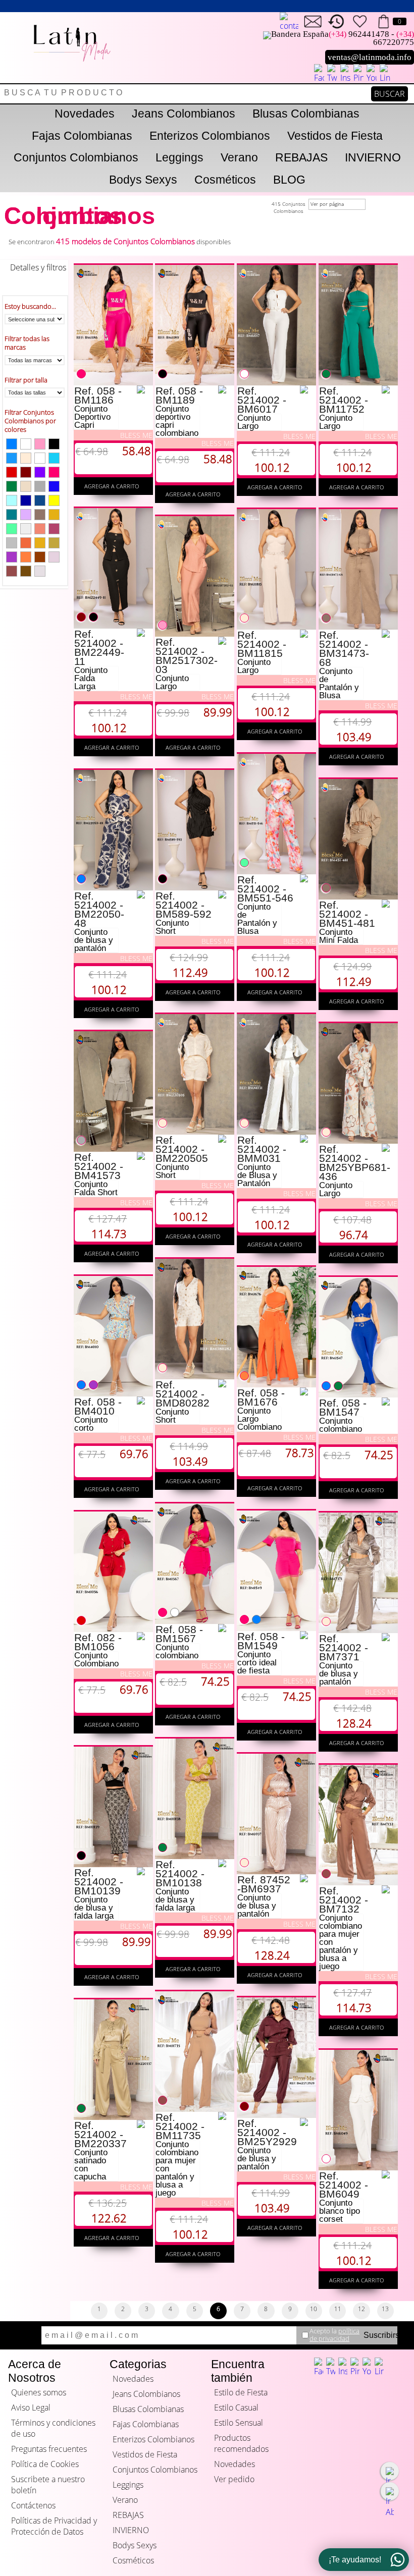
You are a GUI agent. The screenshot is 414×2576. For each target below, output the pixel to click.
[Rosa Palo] (54, 557)
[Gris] (40, 486)
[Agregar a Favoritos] (145, 389)
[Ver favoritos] (360, 21)
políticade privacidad (334, 2335)
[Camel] (40, 515)
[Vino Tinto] (26, 472)
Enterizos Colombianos (210, 136)
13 (385, 2309)
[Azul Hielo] (12, 500)
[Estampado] (26, 529)
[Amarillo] (54, 500)
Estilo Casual (236, 2407)
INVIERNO (373, 157)
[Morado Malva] (26, 515)
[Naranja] (26, 557)
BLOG (289, 180)
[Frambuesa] (54, 529)
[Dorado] (40, 543)
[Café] (26, 571)
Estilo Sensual (239, 2423)
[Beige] (26, 458)
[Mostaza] (54, 515)
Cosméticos (225, 180)
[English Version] (289, 22)
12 (361, 2309)
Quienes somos (39, 2392)
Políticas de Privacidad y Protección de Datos (54, 2526)
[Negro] (54, 444)
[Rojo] (12, 472)
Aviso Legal (31, 2407)
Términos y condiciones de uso (53, 2428)
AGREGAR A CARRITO (113, 486)
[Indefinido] (26, 444)
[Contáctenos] (313, 21)
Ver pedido (234, 2479)
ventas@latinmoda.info (370, 57)
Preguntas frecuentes (49, 2449)
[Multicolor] (12, 529)
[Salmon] (40, 529)
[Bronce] (26, 543)
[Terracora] (40, 557)
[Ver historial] (337, 21)
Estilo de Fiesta (241, 2392)
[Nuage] (26, 486)
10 (314, 2309)
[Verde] (12, 486)
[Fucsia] (54, 472)
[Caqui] (54, 543)
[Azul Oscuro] (26, 500)
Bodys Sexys (143, 180)
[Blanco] (40, 458)
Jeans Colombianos (184, 114)
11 (338, 2309)
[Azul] (12, 444)
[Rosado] (40, 444)
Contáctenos (33, 2505)
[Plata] (12, 543)
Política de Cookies (45, 2464)
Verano (239, 157)
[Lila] (12, 557)
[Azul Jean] (40, 500)
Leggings (179, 157)
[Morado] (40, 472)
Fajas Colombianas (82, 136)
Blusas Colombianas (306, 114)
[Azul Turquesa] (12, 515)
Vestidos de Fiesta (335, 136)
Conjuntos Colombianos (76, 157)
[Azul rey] (54, 486)
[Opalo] (54, 458)
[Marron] (12, 571)
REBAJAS (301, 157)
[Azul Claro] (12, 458)
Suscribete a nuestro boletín (48, 2485)
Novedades (85, 114)
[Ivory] (40, 571)
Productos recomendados (241, 2443)
